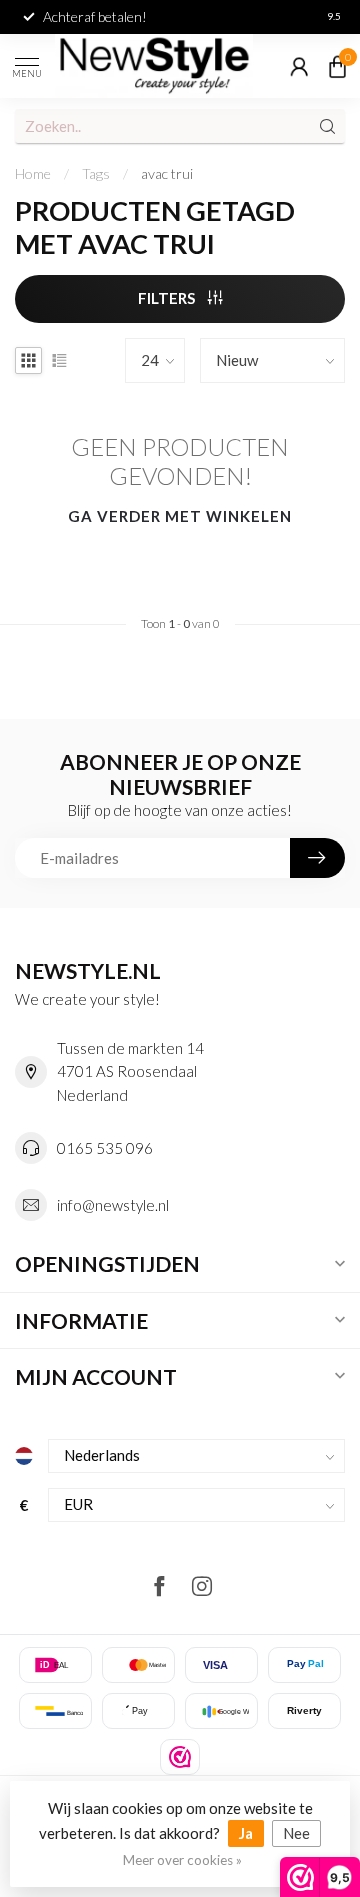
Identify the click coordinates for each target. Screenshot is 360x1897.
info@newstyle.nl (113, 1205)
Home (33, 173)
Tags (96, 173)
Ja (246, 1833)
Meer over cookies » (182, 1860)
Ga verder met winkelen (180, 516)
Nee (296, 1833)
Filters (168, 298)
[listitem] (180, 1757)
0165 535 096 (105, 1148)
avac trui (167, 173)
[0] (337, 66)
